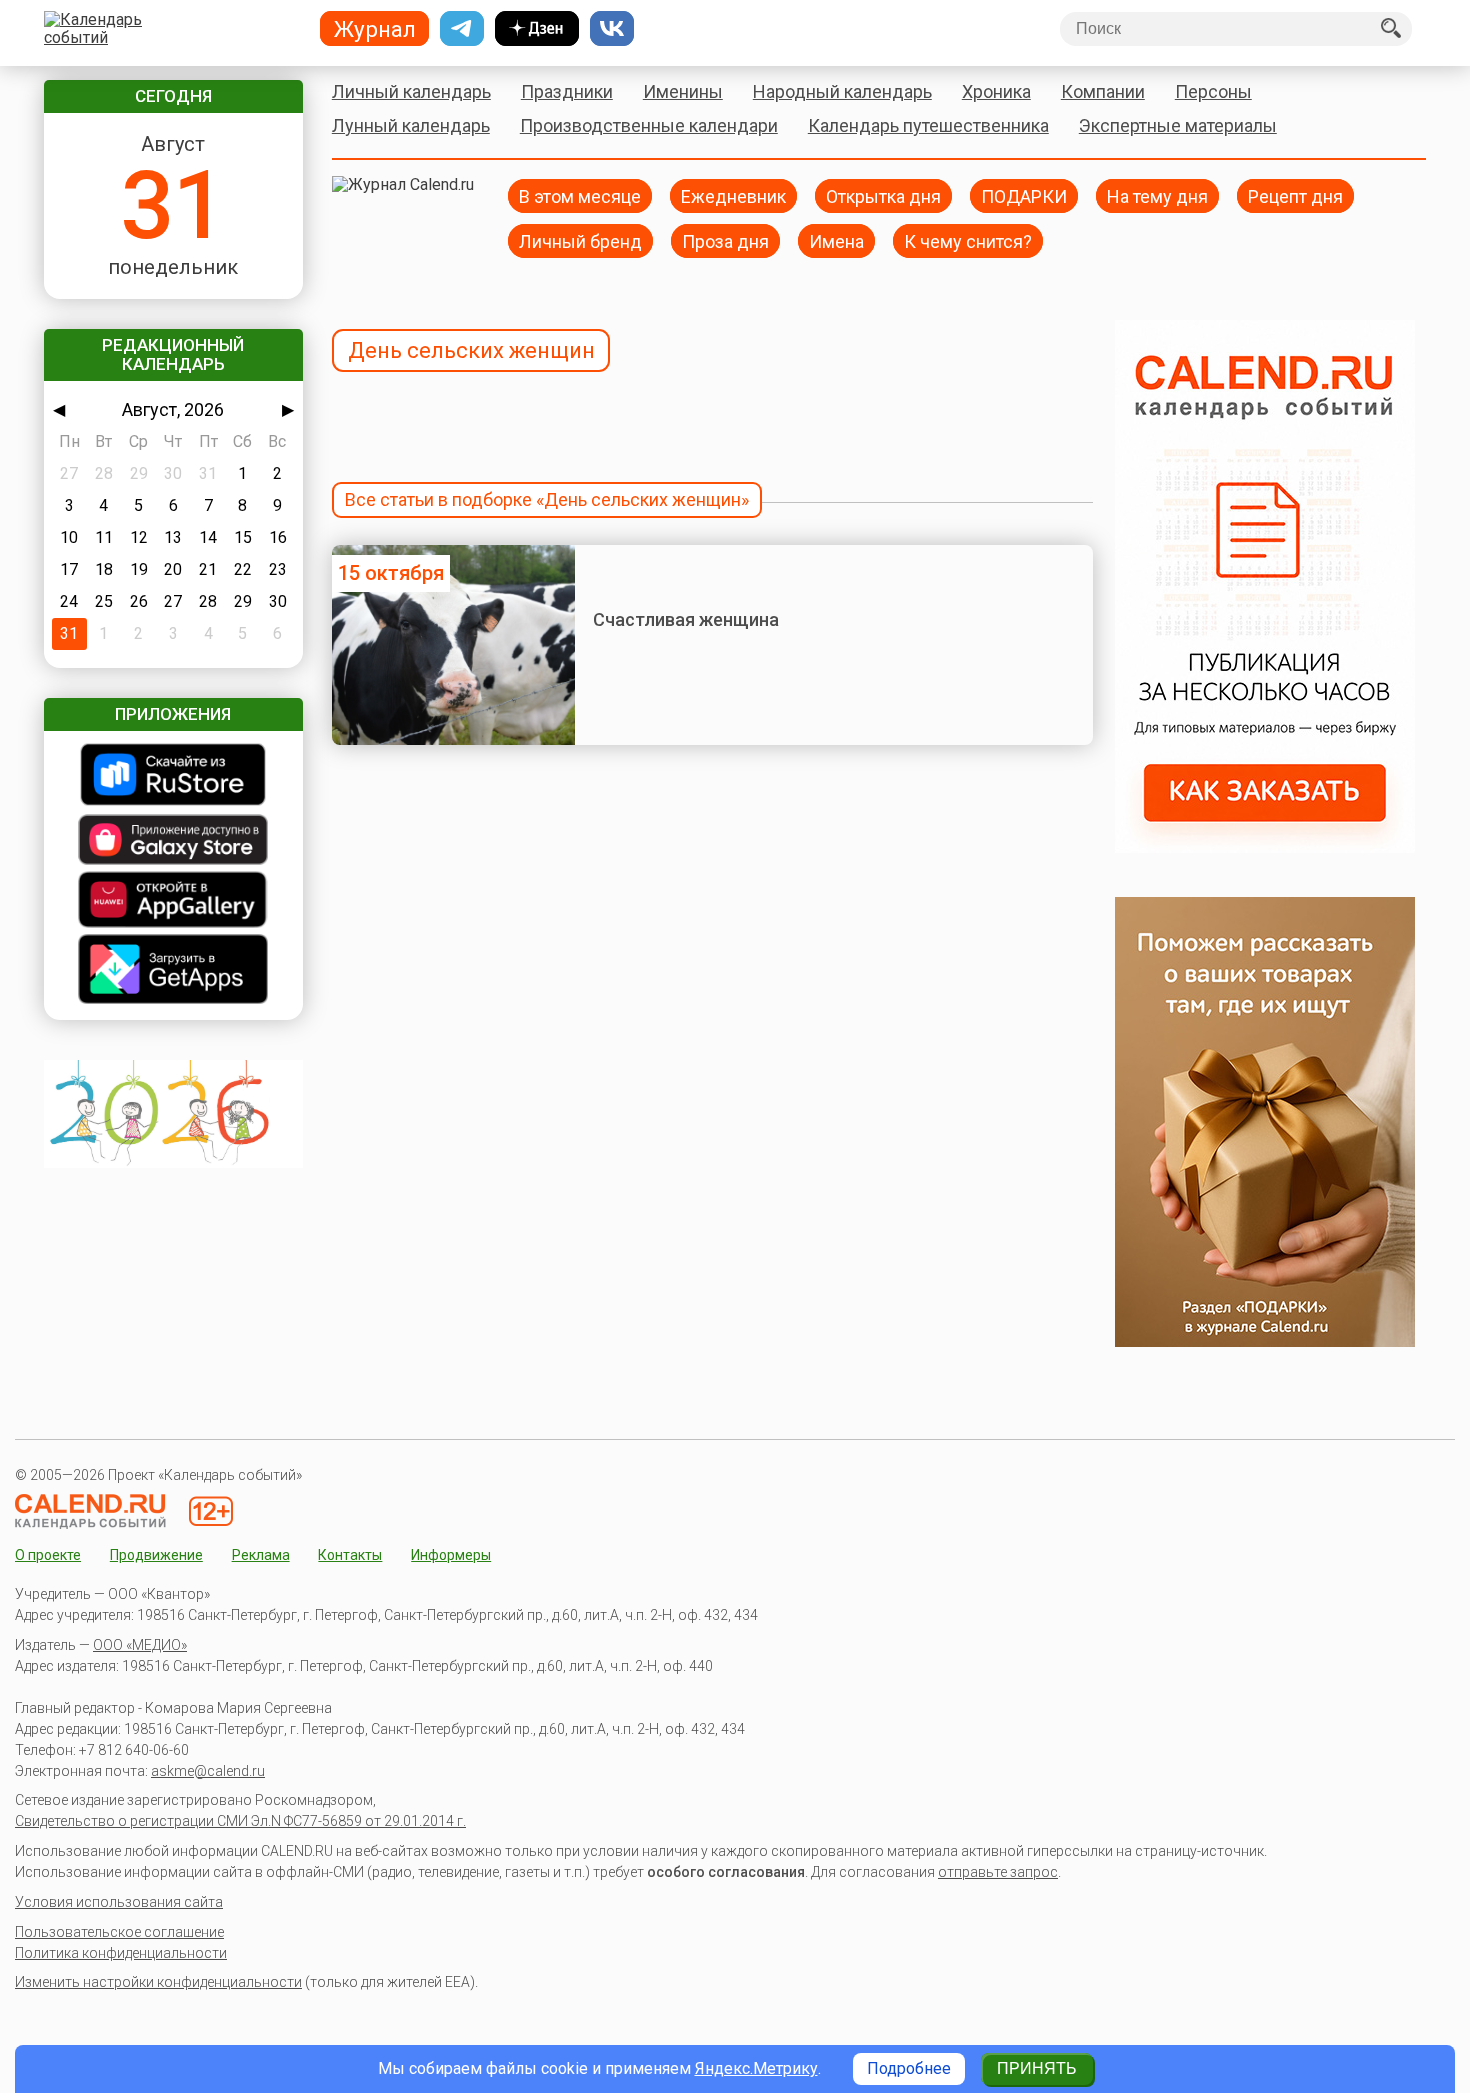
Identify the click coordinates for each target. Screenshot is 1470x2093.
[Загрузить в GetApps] (173, 971)
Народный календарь (842, 91)
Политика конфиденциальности (121, 1953)
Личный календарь (411, 91)
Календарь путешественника (928, 125)
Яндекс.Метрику (756, 2068)
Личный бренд (580, 240)
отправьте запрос (998, 1872)
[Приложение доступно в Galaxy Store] (173, 841)
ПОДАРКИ (1024, 195)
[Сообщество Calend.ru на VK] (612, 29)
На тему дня (1157, 195)
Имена (836, 240)
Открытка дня (883, 195)
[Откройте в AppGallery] (173, 901)
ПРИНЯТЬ (1037, 2068)
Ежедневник (733, 195)
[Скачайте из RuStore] (173, 776)
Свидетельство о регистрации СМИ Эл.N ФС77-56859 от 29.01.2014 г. (240, 1821)
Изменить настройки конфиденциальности (158, 1982)
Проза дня (725, 240)
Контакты (350, 1555)
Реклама (261, 1555)
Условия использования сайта (119, 1902)
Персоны (1213, 91)
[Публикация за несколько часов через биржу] (1265, 847)
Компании (1103, 91)
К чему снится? (968, 240)
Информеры (451, 1555)
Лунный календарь (411, 125)
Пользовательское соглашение (119, 1932)
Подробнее (909, 2068)
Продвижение (156, 1555)
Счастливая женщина (686, 619)
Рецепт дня (1295, 195)
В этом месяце (580, 195)
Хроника (996, 91)
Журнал (375, 29)
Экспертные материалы (1178, 125)
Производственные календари (649, 125)
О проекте (48, 1555)
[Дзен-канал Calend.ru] (537, 29)
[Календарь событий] (168, 29)
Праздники (567, 91)
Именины (683, 91)
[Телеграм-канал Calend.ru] (462, 29)
